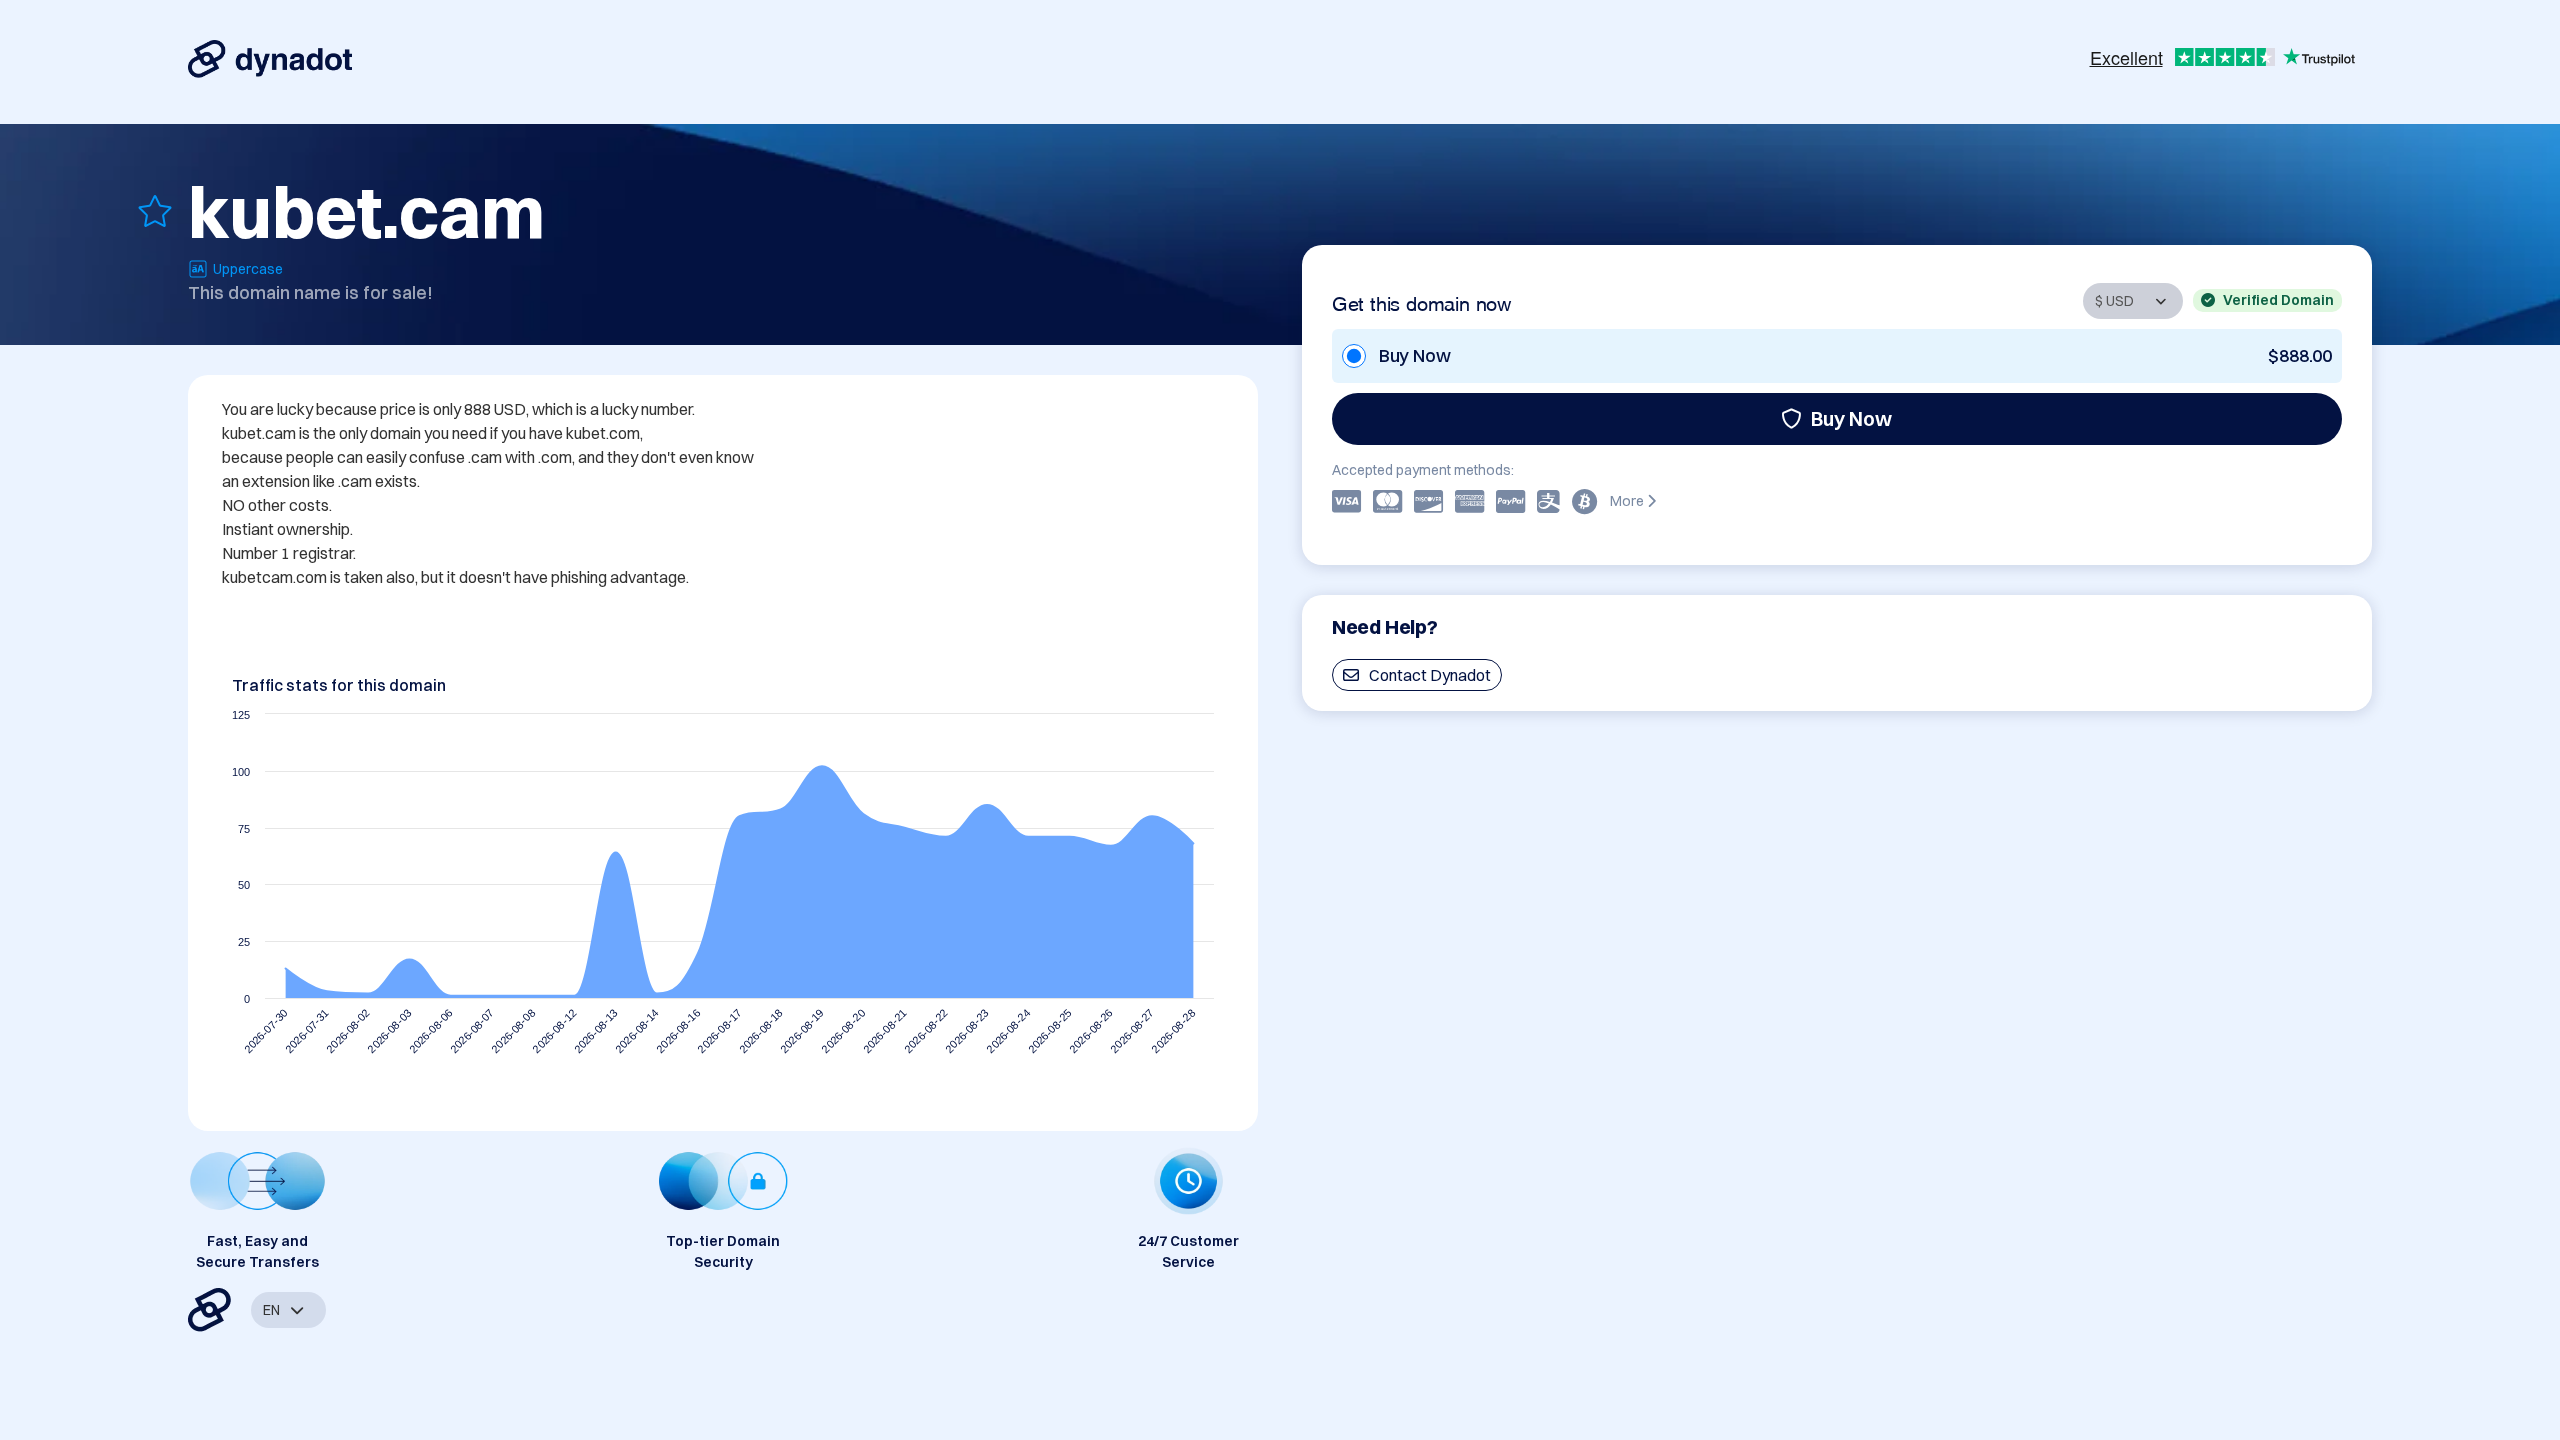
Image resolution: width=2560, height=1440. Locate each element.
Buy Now (1851, 418)
